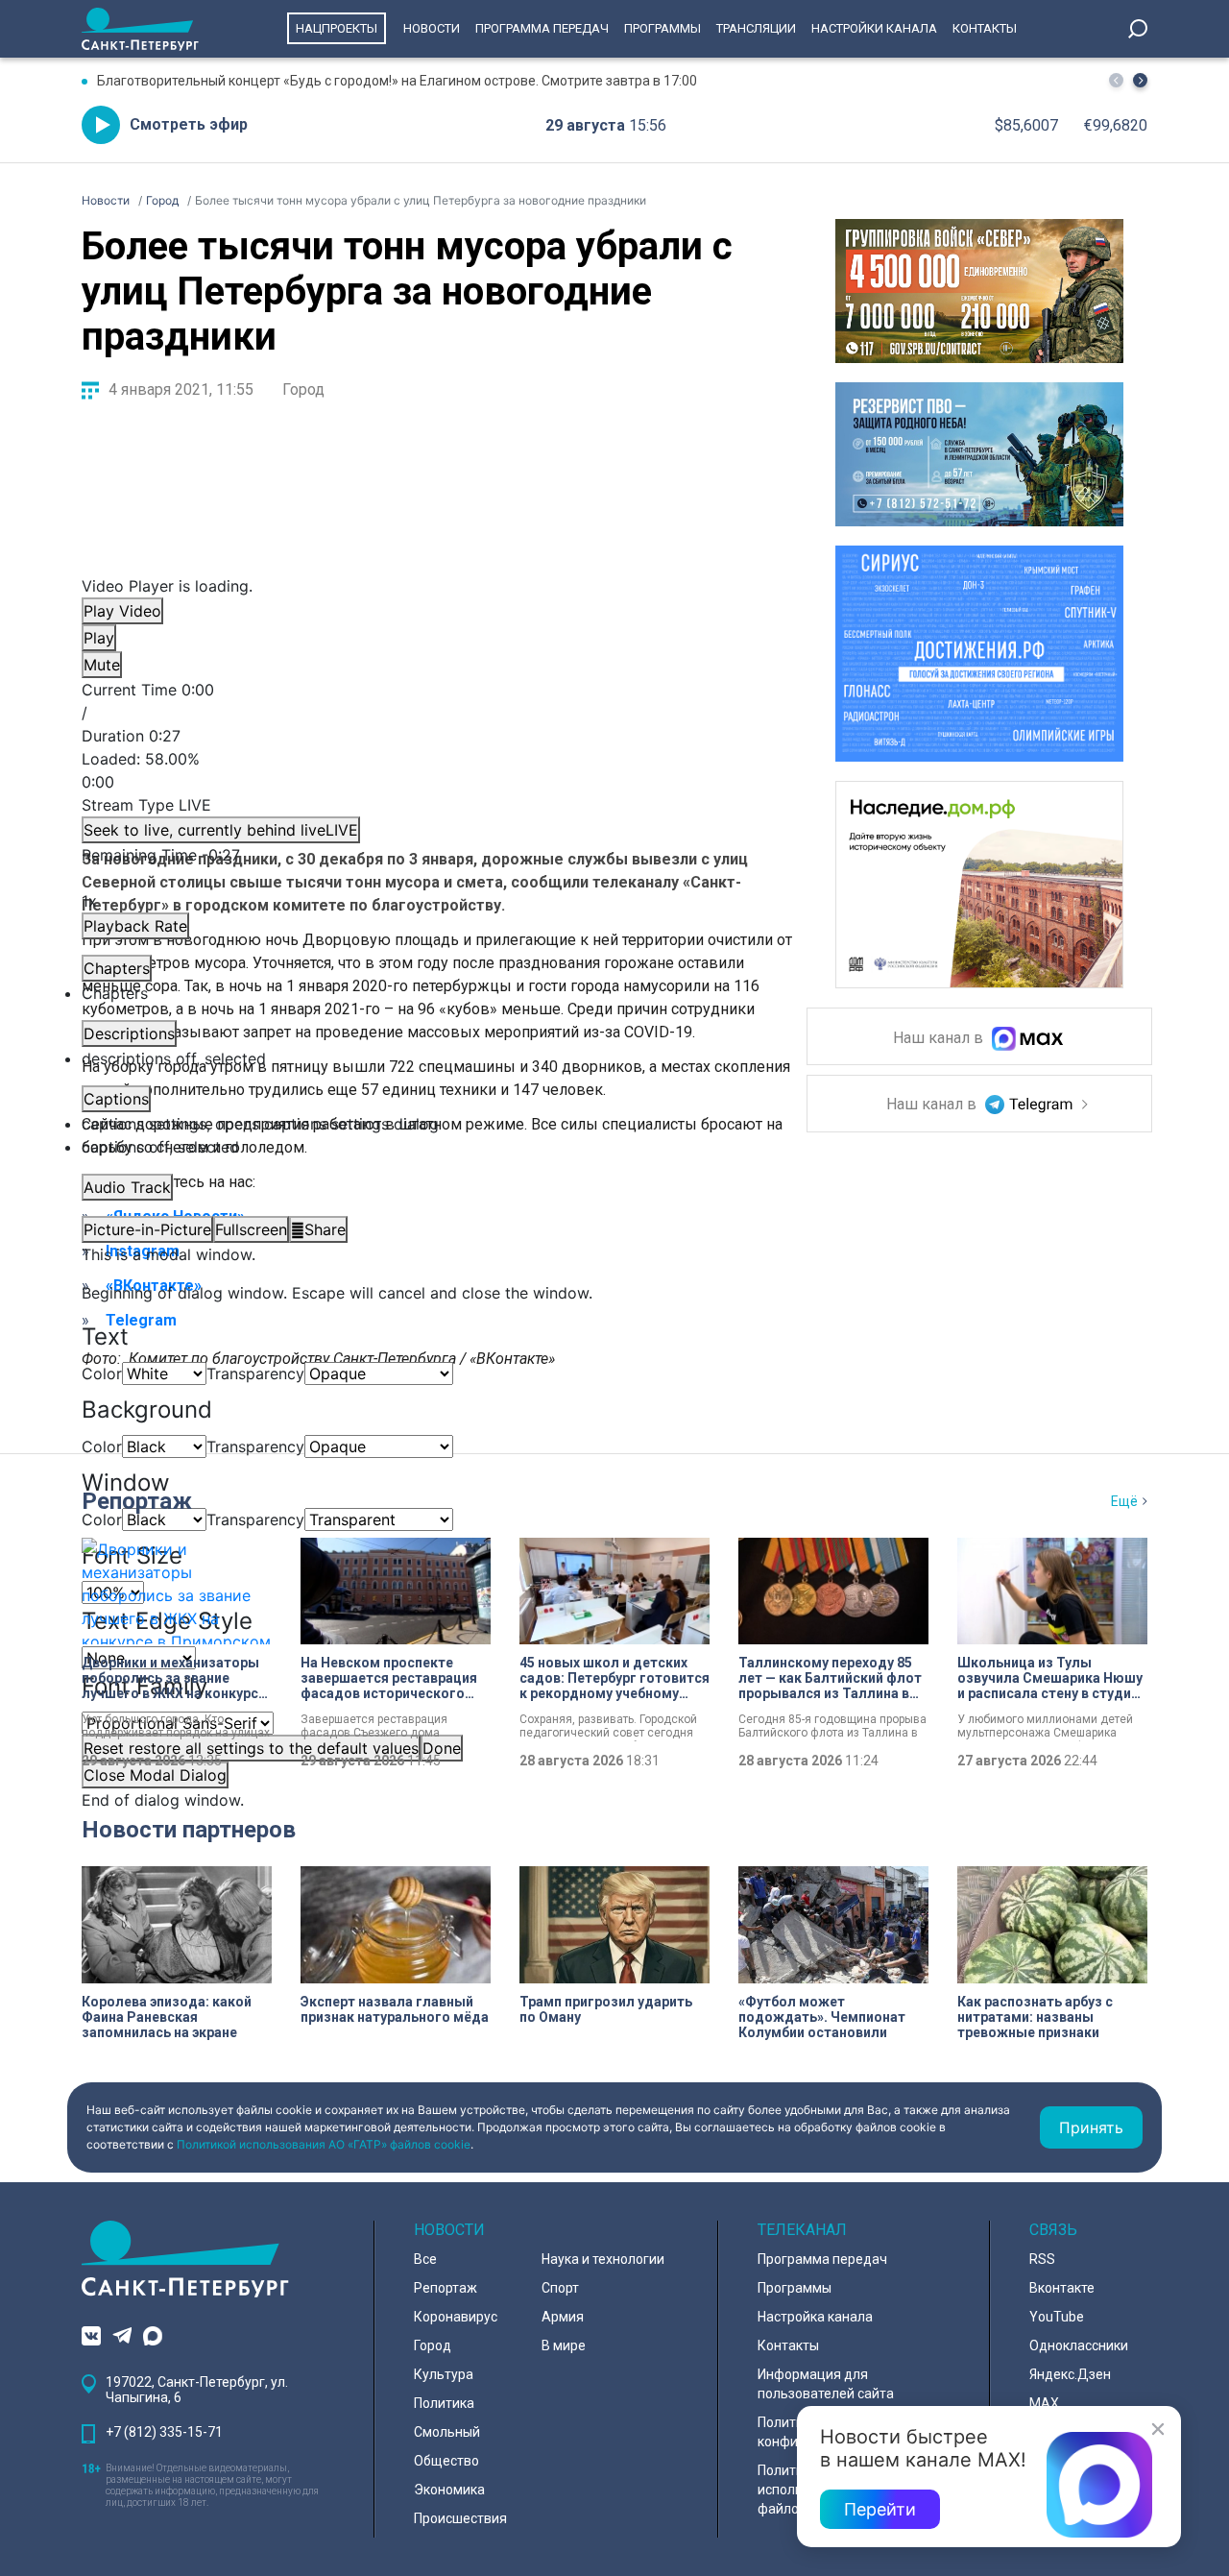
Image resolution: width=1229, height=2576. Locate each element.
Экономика (449, 2490)
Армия (563, 2317)
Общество (446, 2461)
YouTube (1057, 2317)
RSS (1042, 2259)
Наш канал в (940, 1039)
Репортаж (137, 1501)
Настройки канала (874, 28)
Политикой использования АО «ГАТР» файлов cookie (324, 2144)
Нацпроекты (337, 28)
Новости (432, 28)
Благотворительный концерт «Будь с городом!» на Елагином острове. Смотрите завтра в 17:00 (397, 81)
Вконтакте (1062, 2288)
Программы (663, 28)
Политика (444, 2403)
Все (425, 2259)
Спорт (560, 2288)
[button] (1140, 80)
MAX (1044, 2403)
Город (303, 389)
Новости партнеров (189, 1830)
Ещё (1124, 1501)
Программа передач (542, 28)
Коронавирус (456, 2317)
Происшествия (460, 2518)
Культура (444, 2374)
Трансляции (756, 28)
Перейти (880, 2509)
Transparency (255, 1373)
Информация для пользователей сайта (826, 2384)
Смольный (447, 2432)
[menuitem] (427, 1124)
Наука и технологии (603, 2259)
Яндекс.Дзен (1070, 2374)
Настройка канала (815, 2317)
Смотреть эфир (189, 124)
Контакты (985, 28)
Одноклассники (1079, 2345)
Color (102, 1373)
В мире (564, 2345)
